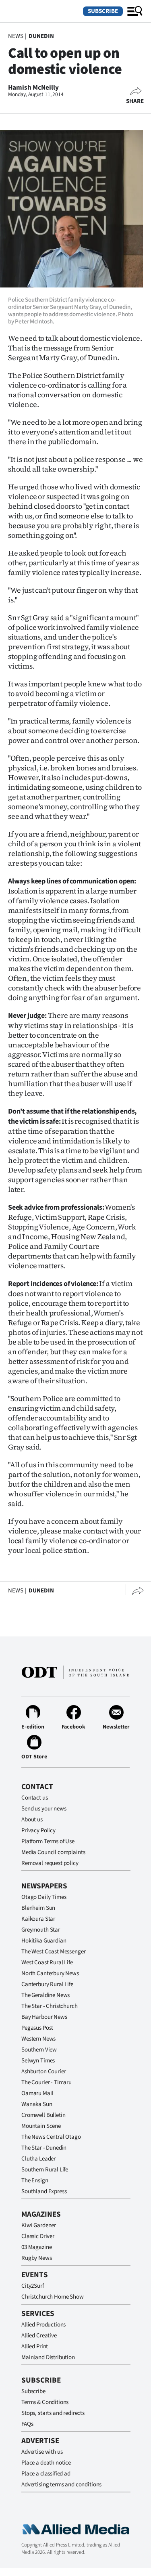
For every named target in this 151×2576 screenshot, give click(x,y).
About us (32, 1820)
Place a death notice (46, 2463)
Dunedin (41, 36)
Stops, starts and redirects (53, 2413)
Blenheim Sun (38, 1908)
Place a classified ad (46, 2474)
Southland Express (44, 2191)
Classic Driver (38, 2236)
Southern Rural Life (45, 2170)
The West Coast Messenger (53, 1952)
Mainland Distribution (48, 2357)
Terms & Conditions (45, 2402)
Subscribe (103, 11)
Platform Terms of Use (48, 1841)
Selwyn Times (38, 2061)
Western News (38, 2039)
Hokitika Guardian (44, 1941)
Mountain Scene (41, 2126)
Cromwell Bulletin (43, 2115)
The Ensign (35, 2181)
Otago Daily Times (44, 1897)
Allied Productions (43, 2325)
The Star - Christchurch (50, 2006)
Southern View (39, 2050)
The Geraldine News (46, 1995)
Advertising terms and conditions (61, 2485)
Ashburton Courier (43, 2071)
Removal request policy (50, 1863)
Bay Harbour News (44, 2017)
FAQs (27, 2424)
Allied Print (35, 2346)
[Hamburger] (135, 11)
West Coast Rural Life (47, 1962)
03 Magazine (36, 2247)
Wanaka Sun (37, 2104)
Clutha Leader (38, 2159)
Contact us (35, 1798)
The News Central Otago (51, 2137)
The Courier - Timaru (47, 2082)
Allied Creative (39, 2336)
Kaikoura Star (38, 1919)
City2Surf (33, 2286)
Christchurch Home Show (53, 2297)
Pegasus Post (37, 2028)
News (16, 36)
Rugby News (37, 2258)
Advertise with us (42, 2452)
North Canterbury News (50, 1973)
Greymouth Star (41, 1930)
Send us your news (44, 1809)
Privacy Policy (38, 1830)
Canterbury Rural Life (47, 1984)
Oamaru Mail (37, 2093)
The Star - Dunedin (44, 2148)
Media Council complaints (53, 1852)
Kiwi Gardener (39, 2225)
